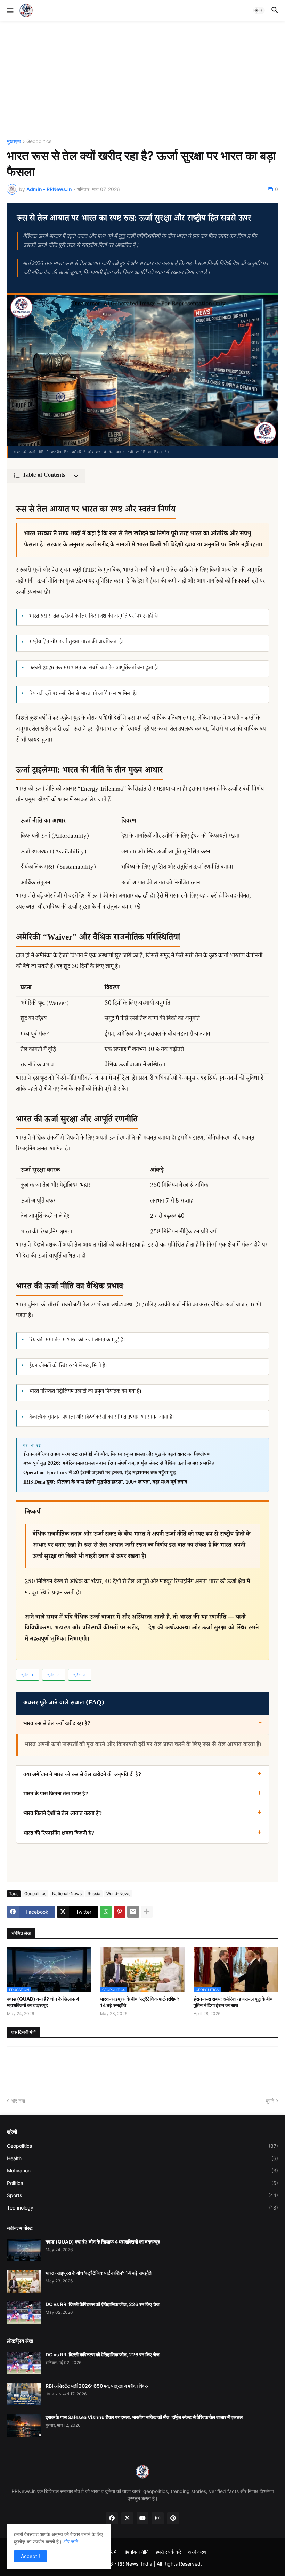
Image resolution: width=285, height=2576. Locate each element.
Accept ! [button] (30, 2556)
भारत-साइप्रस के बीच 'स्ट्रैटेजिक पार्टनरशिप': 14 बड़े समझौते (140, 2002)
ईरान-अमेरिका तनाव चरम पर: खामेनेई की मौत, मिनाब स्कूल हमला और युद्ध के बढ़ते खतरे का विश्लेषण (117, 1455)
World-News (118, 1894)
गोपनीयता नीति (136, 2552)
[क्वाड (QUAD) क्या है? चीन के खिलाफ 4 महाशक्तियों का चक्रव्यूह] (24, 2250)
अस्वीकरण (197, 2552)
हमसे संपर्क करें (168, 2552)
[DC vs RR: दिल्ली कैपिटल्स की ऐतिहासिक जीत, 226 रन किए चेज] (24, 2313)
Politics (142, 2183)
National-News (67, 1894)
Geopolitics (39, 142)
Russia (94, 1894)
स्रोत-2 (54, 1675)
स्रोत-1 (27, 1675)
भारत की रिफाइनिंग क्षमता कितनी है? (59, 1834)
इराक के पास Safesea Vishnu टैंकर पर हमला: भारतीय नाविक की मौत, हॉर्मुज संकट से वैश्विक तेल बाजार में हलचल (144, 2417)
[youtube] (142, 2518)
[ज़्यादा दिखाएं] (147, 1912)
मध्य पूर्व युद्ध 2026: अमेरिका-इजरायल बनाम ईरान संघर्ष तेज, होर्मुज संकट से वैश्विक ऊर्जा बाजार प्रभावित (119, 1464)
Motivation (142, 2170)
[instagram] (158, 2518)
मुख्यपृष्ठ (14, 142)
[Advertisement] (142, 80)
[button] (10, 10)
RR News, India (135, 2564)
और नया (18, 2101)
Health (142, 2158)
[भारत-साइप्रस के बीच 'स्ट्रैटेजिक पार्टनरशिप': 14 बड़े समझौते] (24, 2281)
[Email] (133, 1912)
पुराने (270, 2101)
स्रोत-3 (80, 1675)
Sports (142, 2195)
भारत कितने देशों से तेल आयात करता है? (63, 1814)
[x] (127, 2518)
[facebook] (112, 2518)
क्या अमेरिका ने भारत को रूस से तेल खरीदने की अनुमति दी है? (82, 1775)
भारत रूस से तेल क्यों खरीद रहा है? (57, 1724)
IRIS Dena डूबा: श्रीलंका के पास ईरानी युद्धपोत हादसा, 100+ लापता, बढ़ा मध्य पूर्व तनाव (105, 1483)
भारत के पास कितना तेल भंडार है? (56, 1795)
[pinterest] (173, 2518)
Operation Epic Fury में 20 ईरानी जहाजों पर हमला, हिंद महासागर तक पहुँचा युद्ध (100, 1473)
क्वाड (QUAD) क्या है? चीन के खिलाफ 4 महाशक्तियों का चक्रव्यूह (43, 2002)
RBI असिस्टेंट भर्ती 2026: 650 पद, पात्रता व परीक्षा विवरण (98, 2386)
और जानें (71, 2541)
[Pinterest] (120, 1912)
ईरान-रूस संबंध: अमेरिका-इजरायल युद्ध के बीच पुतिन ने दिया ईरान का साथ (233, 2002)
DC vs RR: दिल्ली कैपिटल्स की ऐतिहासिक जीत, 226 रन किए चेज (103, 2304)
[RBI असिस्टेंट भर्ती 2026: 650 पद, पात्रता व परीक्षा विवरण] (24, 2394)
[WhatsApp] (106, 1912)
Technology (142, 2208)
